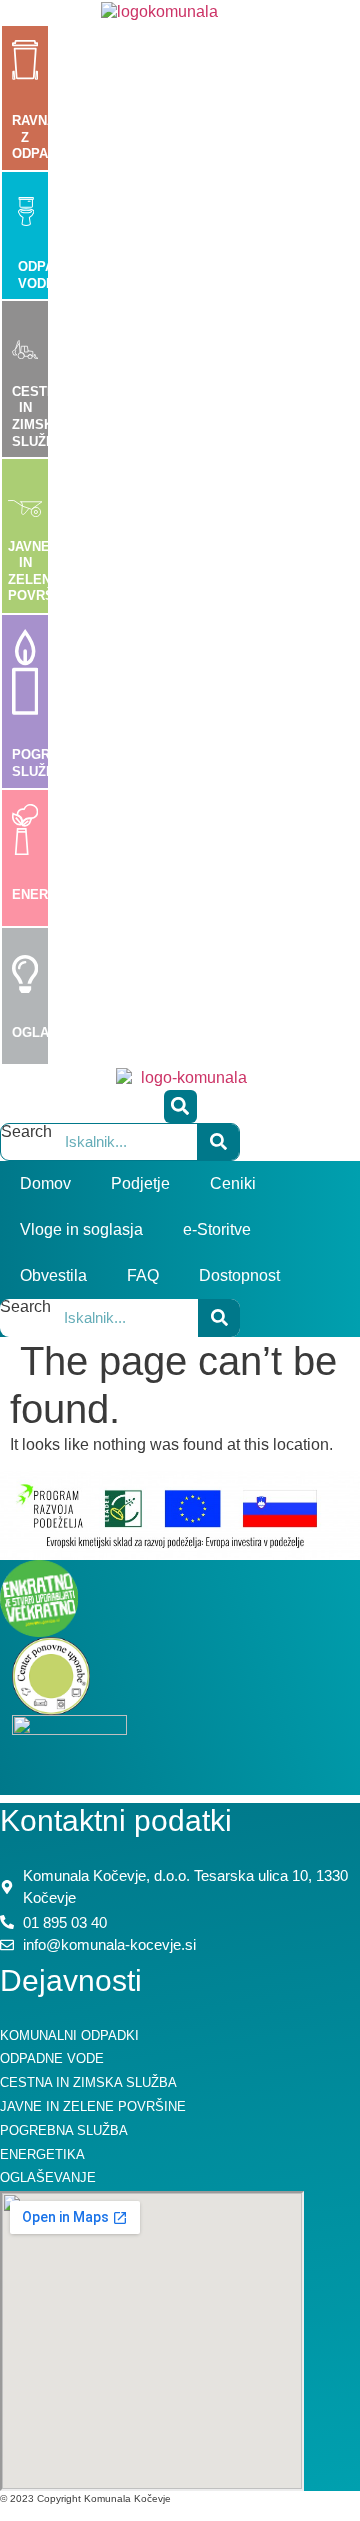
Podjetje (140, 1183)
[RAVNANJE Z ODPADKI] (25, 66)
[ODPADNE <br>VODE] (26, 212)
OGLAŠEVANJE (60, 1032)
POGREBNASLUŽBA (49, 763)
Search (26, 1132)
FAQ (143, 1275)
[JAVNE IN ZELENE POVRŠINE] (25, 501)
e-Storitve (217, 1229)
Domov (45, 1183)
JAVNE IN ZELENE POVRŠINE (42, 571)
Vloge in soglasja (81, 1229)
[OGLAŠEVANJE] (25, 985)
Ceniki (233, 1183)
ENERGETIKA (54, 894)
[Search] (218, 1142)
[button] (180, 1106)
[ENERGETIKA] (25, 840)
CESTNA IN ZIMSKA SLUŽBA (38, 416)
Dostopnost (239, 1275)
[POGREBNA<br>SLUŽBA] (25, 701)
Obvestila (53, 1275)
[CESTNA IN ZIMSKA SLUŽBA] (25, 341)
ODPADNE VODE (49, 275)
